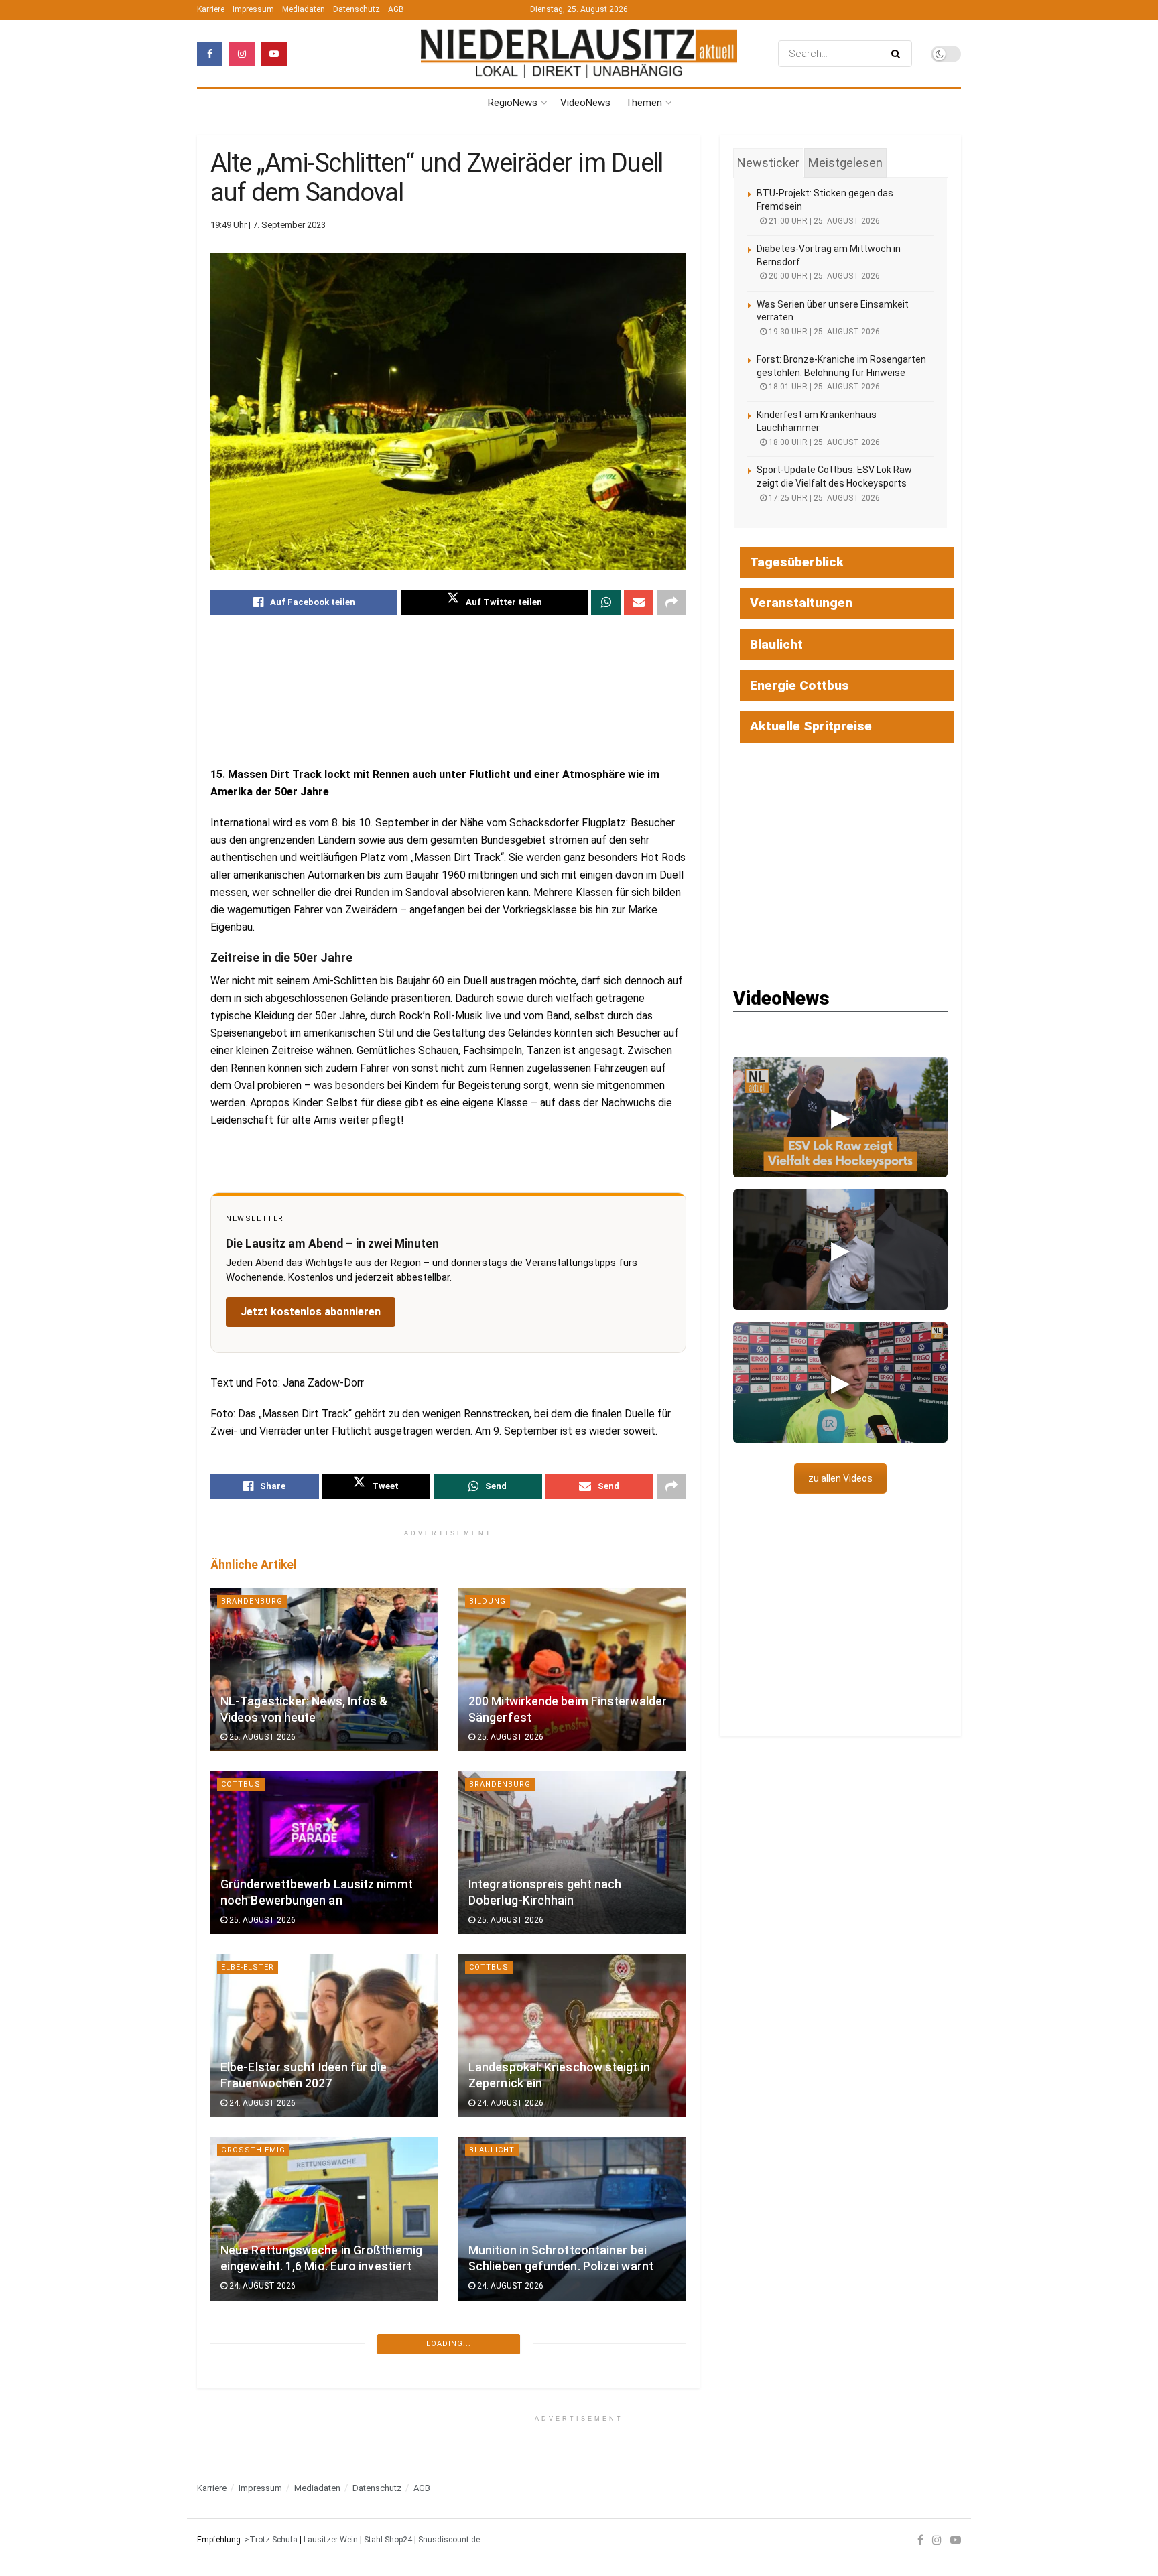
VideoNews (585, 103)
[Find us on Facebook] (210, 54)
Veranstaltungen (801, 603)
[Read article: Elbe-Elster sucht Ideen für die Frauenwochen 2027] (324, 2036)
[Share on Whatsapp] (606, 602)
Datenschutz (357, 9)
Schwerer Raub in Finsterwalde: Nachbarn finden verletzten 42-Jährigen (307, 2433)
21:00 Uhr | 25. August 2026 (823, 221)
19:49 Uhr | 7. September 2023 (268, 225)
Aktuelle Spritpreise (811, 726)
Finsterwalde (253, 2334)
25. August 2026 (261, 1737)
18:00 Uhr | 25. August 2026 (823, 442)
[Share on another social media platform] (671, 602)
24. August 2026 (261, 2103)
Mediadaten (304, 9)
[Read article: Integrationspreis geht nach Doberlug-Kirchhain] (572, 1853)
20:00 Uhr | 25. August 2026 (823, 276)
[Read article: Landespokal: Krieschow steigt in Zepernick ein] (572, 2036)
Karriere (211, 9)
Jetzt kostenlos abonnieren (311, 1312)
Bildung (488, 1601)
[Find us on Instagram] (242, 54)
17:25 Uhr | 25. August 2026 (823, 498)
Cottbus (241, 1784)
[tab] (768, 163)
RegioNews (513, 103)
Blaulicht (492, 2150)
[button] (840, 1117)
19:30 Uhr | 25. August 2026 (823, 332)
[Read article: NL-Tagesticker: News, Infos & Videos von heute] (324, 1670)
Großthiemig (253, 2150)
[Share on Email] (639, 602)
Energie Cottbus (799, 685)
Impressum (253, 9)
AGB (396, 9)
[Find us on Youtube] (274, 54)
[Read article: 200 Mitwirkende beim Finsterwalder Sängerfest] (572, 1670)
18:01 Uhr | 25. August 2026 (823, 387)
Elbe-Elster (248, 1967)
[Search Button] (898, 54)
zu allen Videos (840, 1478)
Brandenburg (252, 1601)
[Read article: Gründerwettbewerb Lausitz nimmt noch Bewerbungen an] (324, 1853)
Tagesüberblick (797, 562)
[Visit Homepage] (579, 53)
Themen (644, 103)
